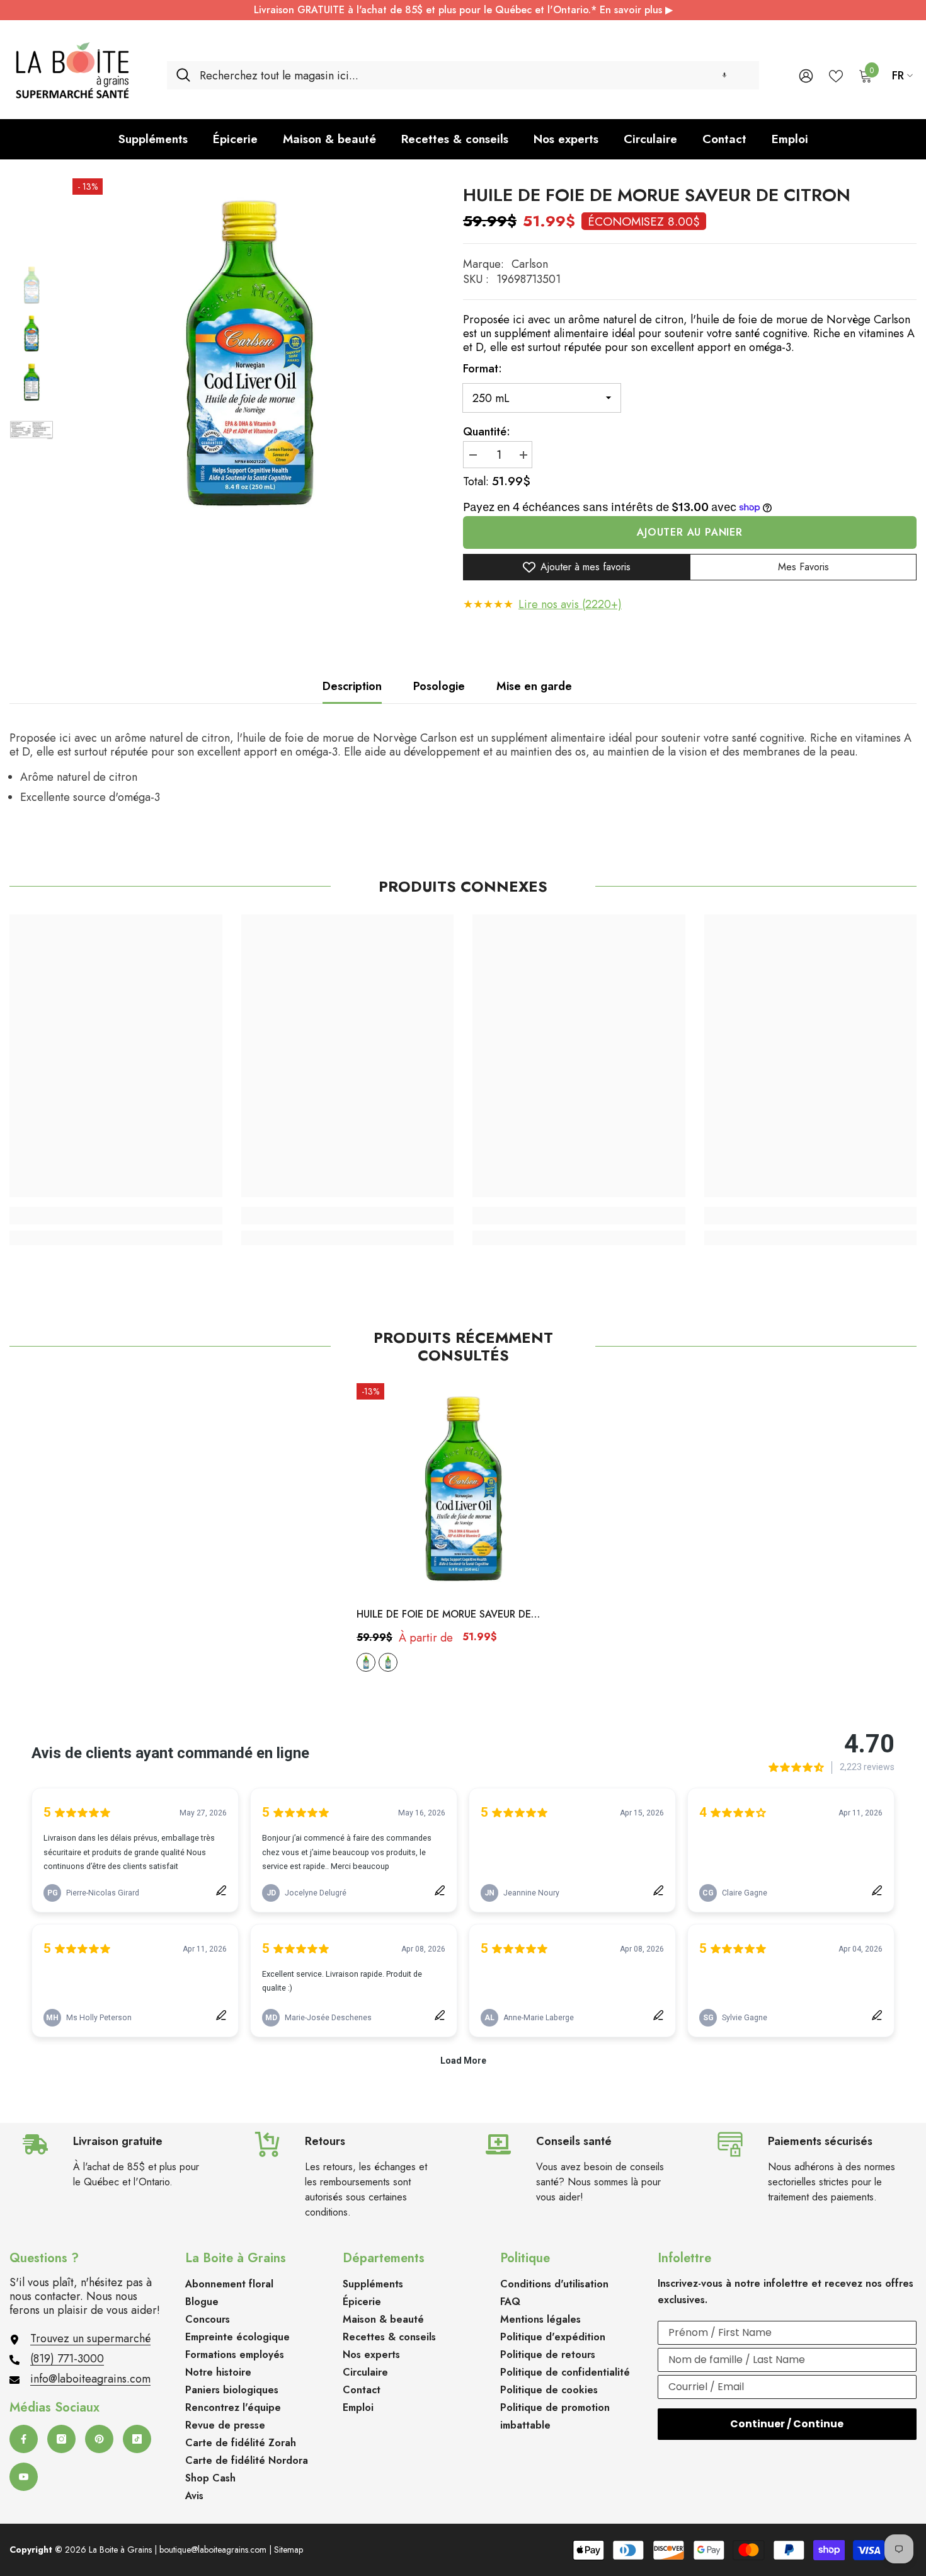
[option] (249, 355)
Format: (483, 369)
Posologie (439, 686)
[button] (724, 75)
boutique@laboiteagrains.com (213, 2550)
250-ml (366, 1662)
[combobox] (475, 75)
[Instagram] (61, 2439)
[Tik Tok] (137, 2439)
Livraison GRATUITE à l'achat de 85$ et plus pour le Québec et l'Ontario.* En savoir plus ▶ (463, 10)
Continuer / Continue (787, 2424)
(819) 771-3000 (67, 2359)
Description (352, 686)
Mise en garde (534, 686)
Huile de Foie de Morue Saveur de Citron (444, 1615)
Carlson (530, 264)
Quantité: (487, 432)
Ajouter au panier (690, 532)
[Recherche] (463, 75)
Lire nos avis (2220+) (570, 604)
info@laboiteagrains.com (90, 2379)
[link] (116, 1216)
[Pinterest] (99, 2439)
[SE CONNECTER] (806, 75)
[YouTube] (24, 2477)
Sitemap (289, 2550)
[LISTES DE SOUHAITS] (836, 75)
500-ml (388, 1662)
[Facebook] (24, 2439)
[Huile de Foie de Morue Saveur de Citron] (463, 1490)
